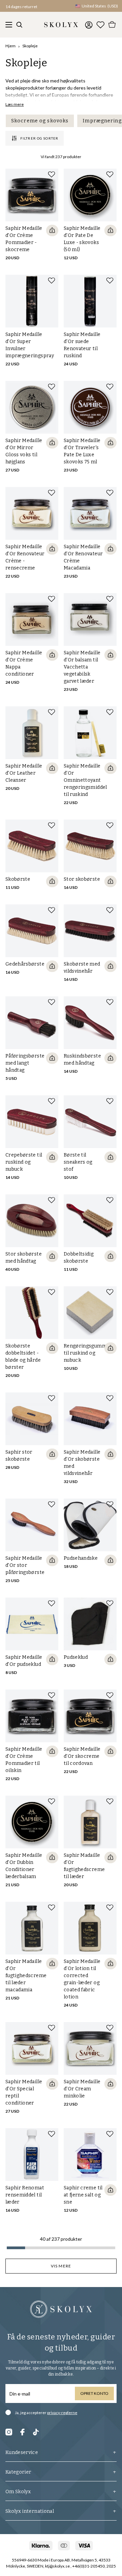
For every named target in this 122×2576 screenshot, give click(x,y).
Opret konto (94, 2393)
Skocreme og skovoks (40, 121)
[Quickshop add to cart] (52, 230)
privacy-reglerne (62, 2413)
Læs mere (15, 104)
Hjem (11, 46)
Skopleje (30, 46)
